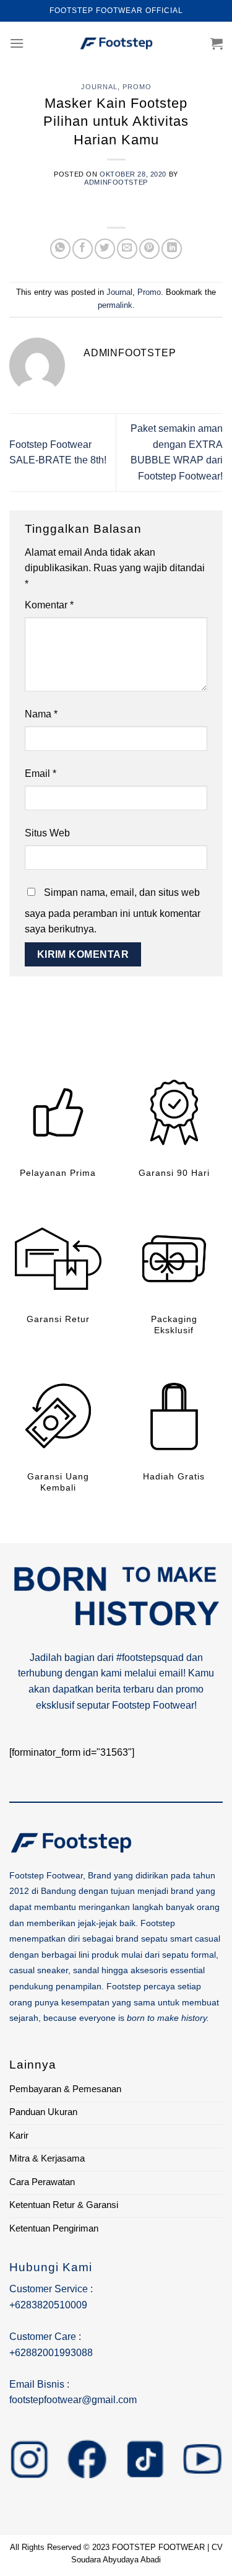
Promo (137, 87)
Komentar (49, 605)
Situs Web (47, 833)
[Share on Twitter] (105, 249)
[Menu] (17, 43)
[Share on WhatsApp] (60, 249)
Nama (41, 714)
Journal (99, 87)
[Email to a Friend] (127, 249)
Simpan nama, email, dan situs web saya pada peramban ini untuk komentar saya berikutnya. (113, 911)
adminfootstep (116, 182)
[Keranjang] (217, 43)
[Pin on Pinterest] (149, 249)
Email (41, 773)
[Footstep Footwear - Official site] (116, 43)
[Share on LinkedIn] (172, 249)
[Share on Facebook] (83, 249)
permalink (115, 305)
